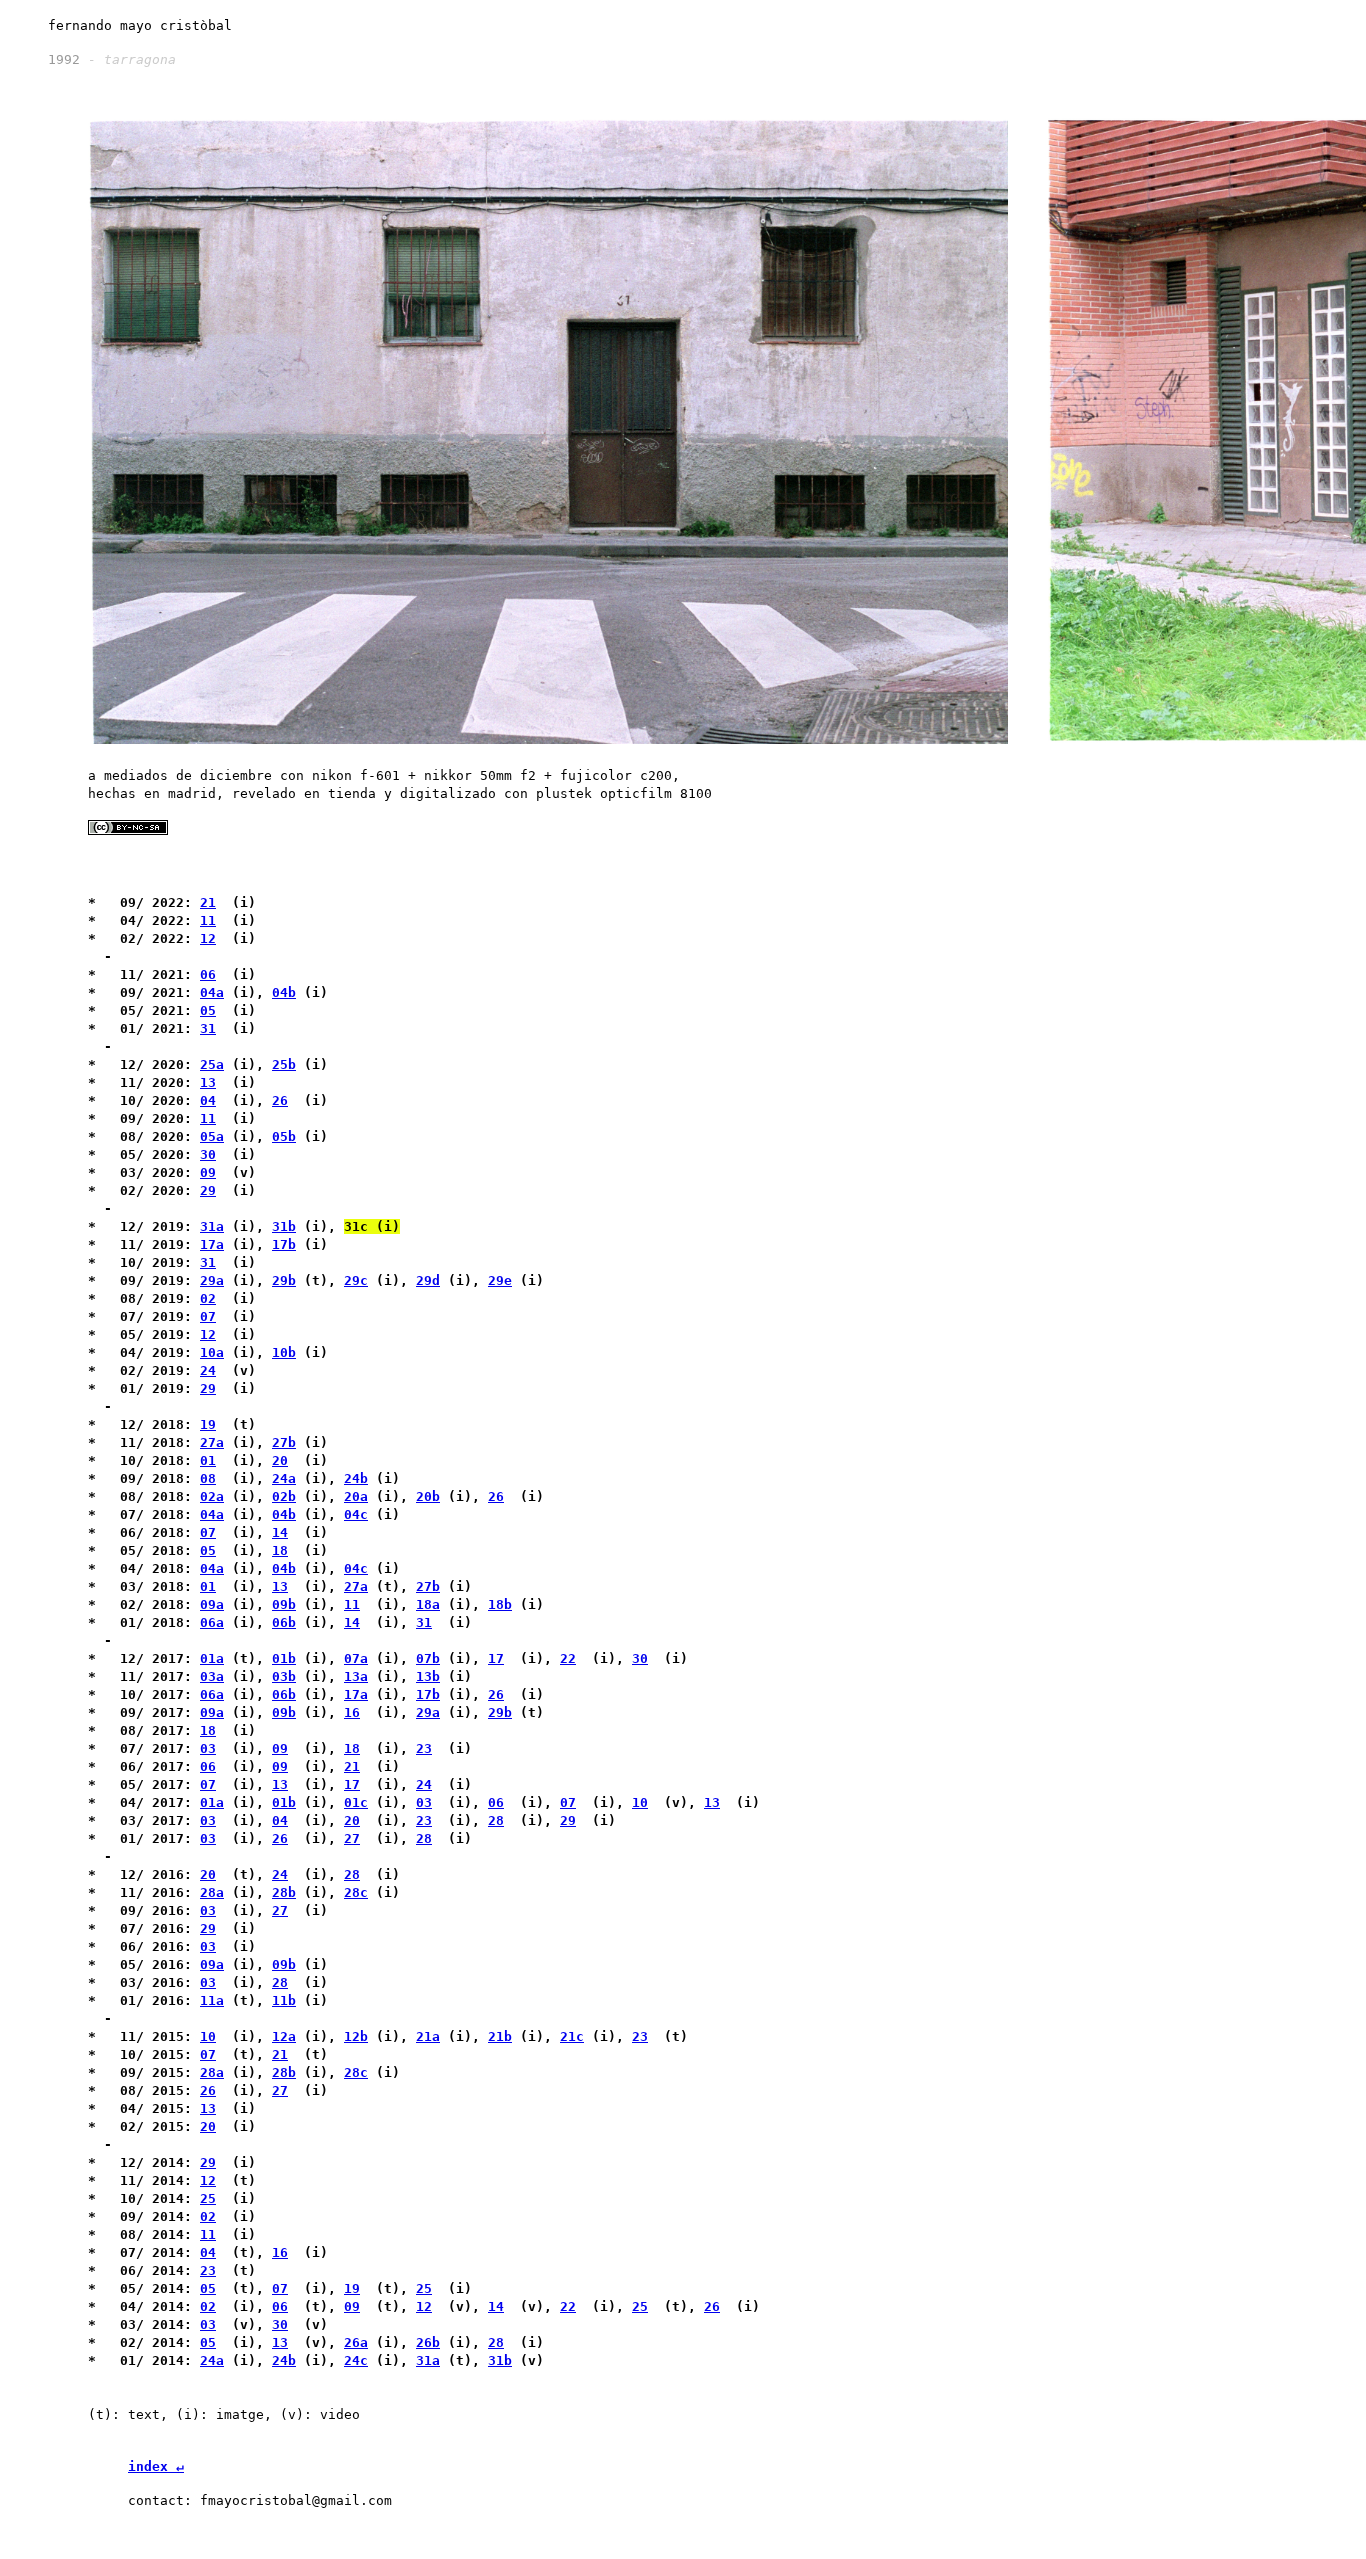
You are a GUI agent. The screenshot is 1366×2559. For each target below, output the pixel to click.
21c (572, 2036)
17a (212, 1244)
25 (208, 2198)
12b (356, 2036)
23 (424, 1748)
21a (428, 2036)
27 (352, 1838)
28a (212, 1892)
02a (212, 1496)
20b (428, 1496)
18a (428, 1604)
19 (208, 1424)
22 (568, 1658)
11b (284, 2000)
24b (356, 1478)
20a (356, 1496)
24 (208, 1370)
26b (428, 2342)
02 (208, 1298)
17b (284, 1244)
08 (208, 1478)
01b (284, 1658)
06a (212, 1622)
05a (212, 1136)
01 (208, 1460)
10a (212, 1352)
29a (212, 1280)
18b (500, 1604)
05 (208, 1010)
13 (208, 1082)
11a (212, 2000)
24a (284, 1478)
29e (500, 1280)
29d (428, 1280)
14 (280, 1532)
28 (496, 1820)
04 (208, 1100)
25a (212, 1064)
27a (212, 1442)
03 (208, 1748)
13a (356, 1676)
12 (208, 938)
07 (208, 1316)
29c (356, 1280)
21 (208, 902)
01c (356, 1802)
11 (208, 920)
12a (284, 2036)
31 (208, 1028)
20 (280, 1460)
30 (208, 1154)
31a (212, 1226)
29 (208, 1190)
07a (356, 1658)
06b (284, 1622)
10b (284, 1352)
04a (212, 992)
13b (428, 1676)
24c (356, 2360)
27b (284, 1442)
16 (352, 1712)
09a (212, 1604)
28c (356, 1892)
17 (496, 1658)
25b (284, 1064)
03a (212, 1676)
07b (428, 1658)
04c (356, 1514)
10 (640, 1802)
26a (356, 2342)
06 (208, 974)
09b (284, 1604)
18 (280, 1550)
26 (280, 1100)
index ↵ (156, 2466)
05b (284, 1136)
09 (208, 1172)
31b (284, 1226)
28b (284, 1892)
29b (284, 1280)
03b (284, 1676)
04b (284, 992)
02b (284, 1496)
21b (500, 2036)
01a (212, 1658)
